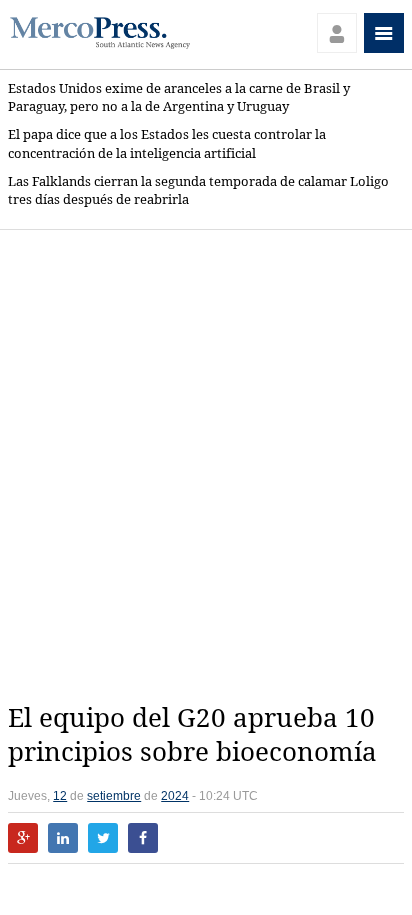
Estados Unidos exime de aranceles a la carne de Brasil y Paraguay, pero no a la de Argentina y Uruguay (179, 97)
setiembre (114, 796)
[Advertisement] (206, 466)
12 (60, 796)
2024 (175, 796)
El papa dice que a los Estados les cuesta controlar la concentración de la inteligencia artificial (167, 143)
